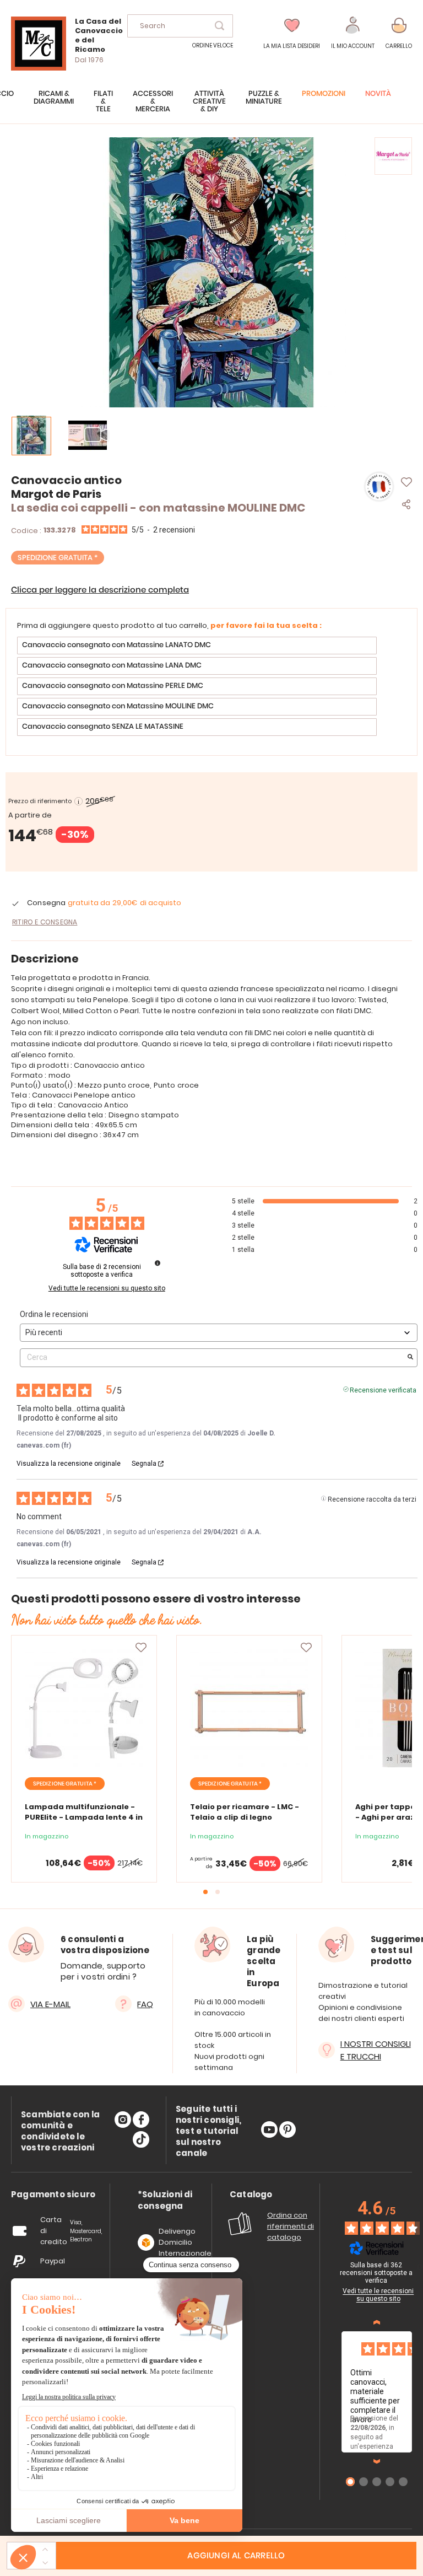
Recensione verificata (383, 1389)
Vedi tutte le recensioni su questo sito (107, 1288)
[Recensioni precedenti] (377, 2322)
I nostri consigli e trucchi (376, 2050)
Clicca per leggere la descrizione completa (100, 590)
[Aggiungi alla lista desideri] (141, 1648)
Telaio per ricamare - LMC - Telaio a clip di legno (245, 1812)
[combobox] (180, 26)
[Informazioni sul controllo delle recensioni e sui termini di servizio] (158, 1263)
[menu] (211, 107)
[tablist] (53, 2195)
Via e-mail (50, 2004)
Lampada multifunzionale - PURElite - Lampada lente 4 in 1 (84, 1817)
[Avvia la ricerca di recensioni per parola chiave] (410, 1358)
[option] (197, 646)
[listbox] (211, 688)
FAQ (145, 2004)
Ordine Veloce (213, 45)
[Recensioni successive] (377, 2461)
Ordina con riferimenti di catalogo (291, 2226)
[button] (353, 33)
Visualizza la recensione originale (69, 1464)
